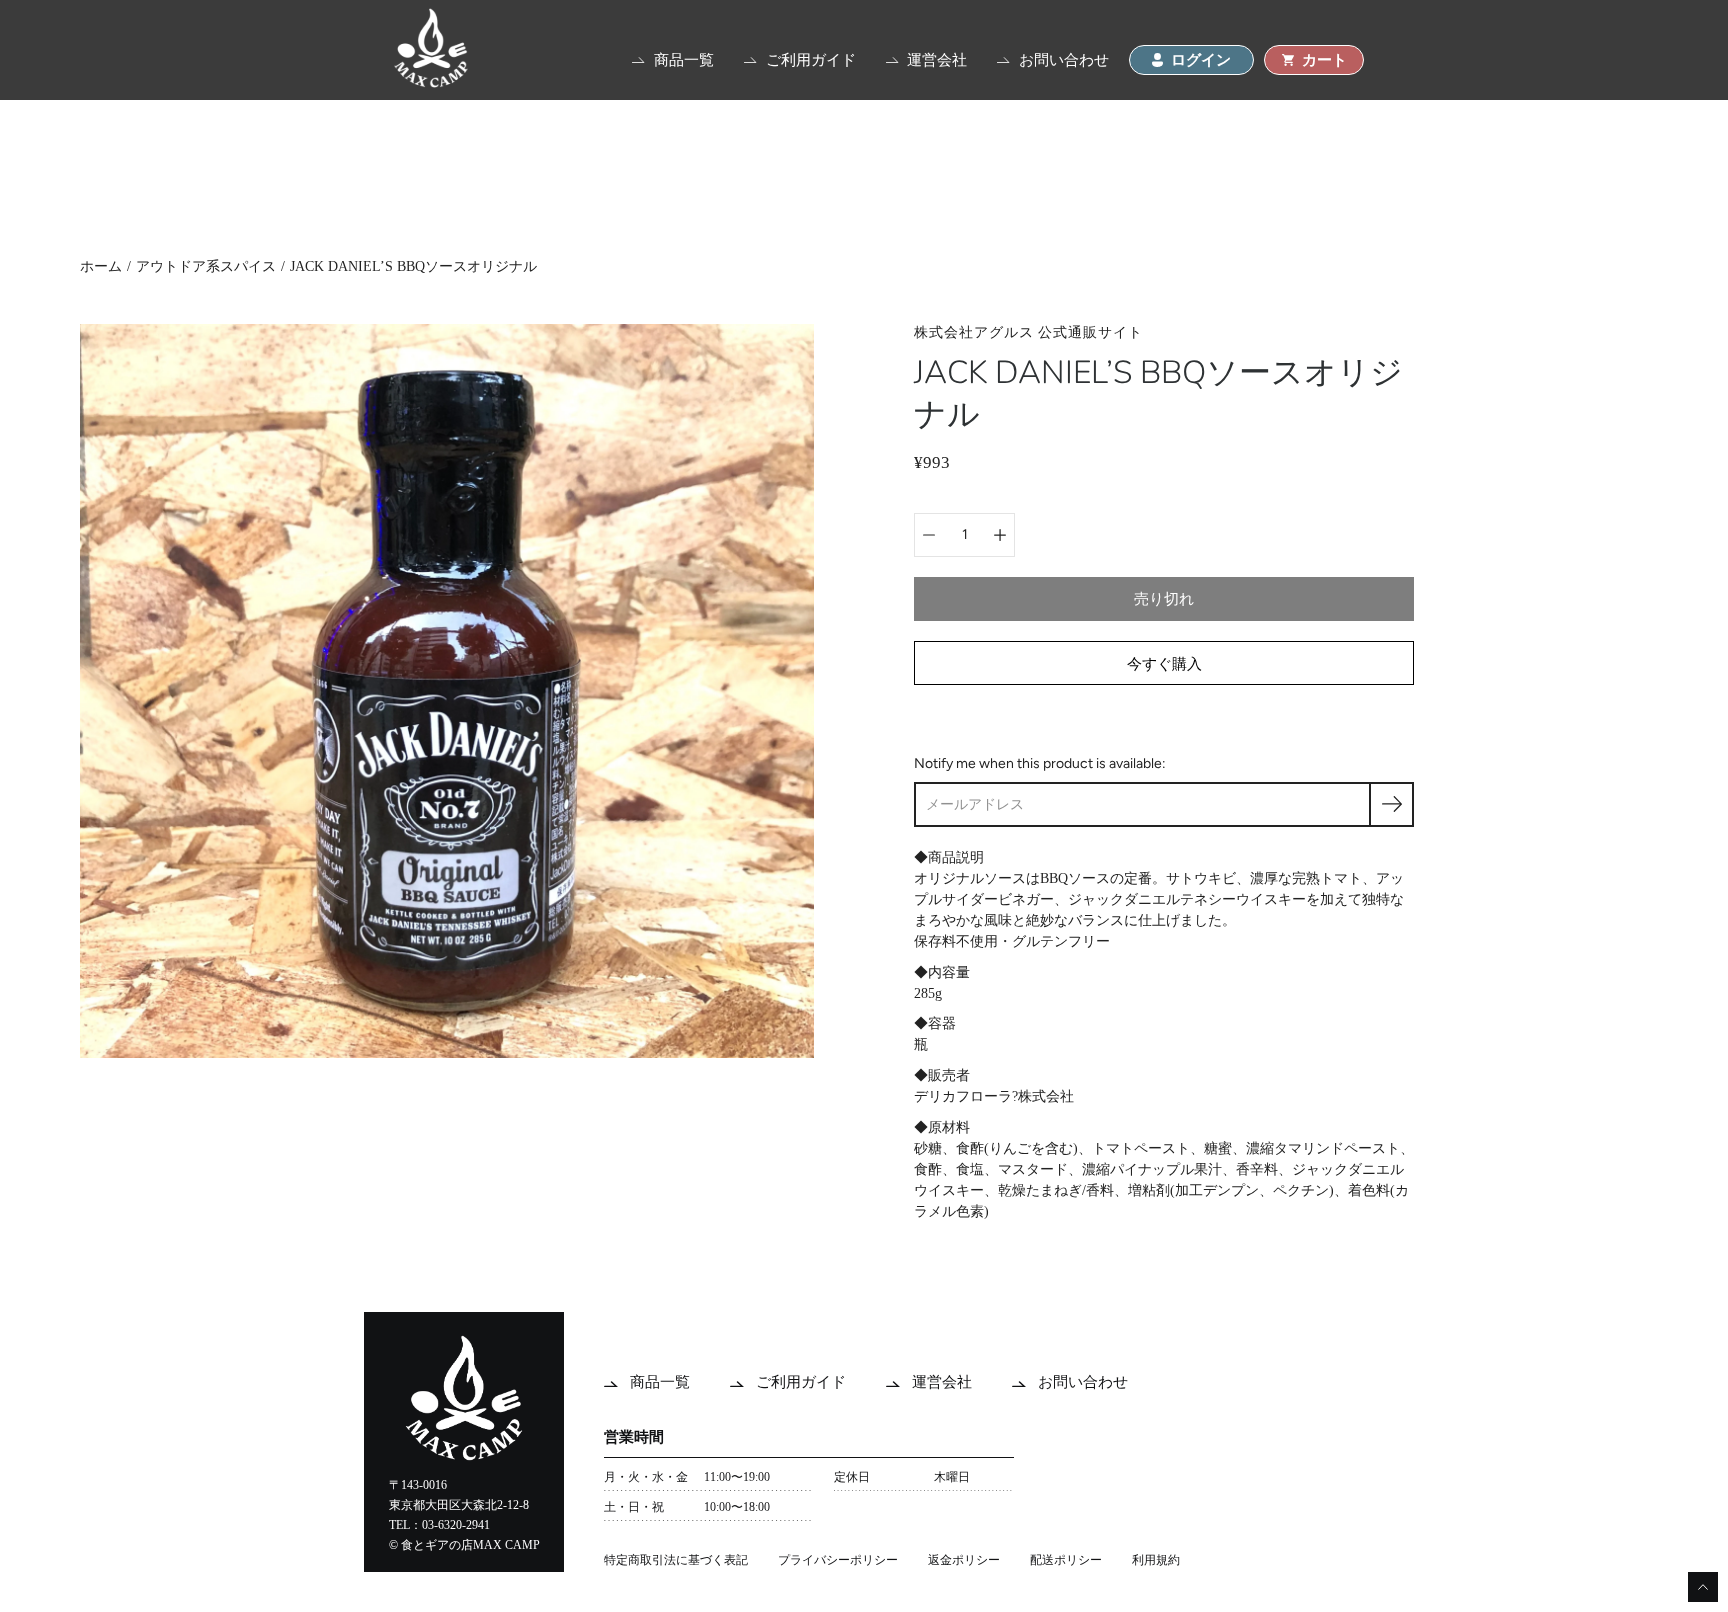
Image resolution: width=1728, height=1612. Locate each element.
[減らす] (929, 535)
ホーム (101, 266)
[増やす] (1000, 535)
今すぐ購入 (1164, 663)
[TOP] (431, 82)
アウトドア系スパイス (206, 266)
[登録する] (1391, 804)
